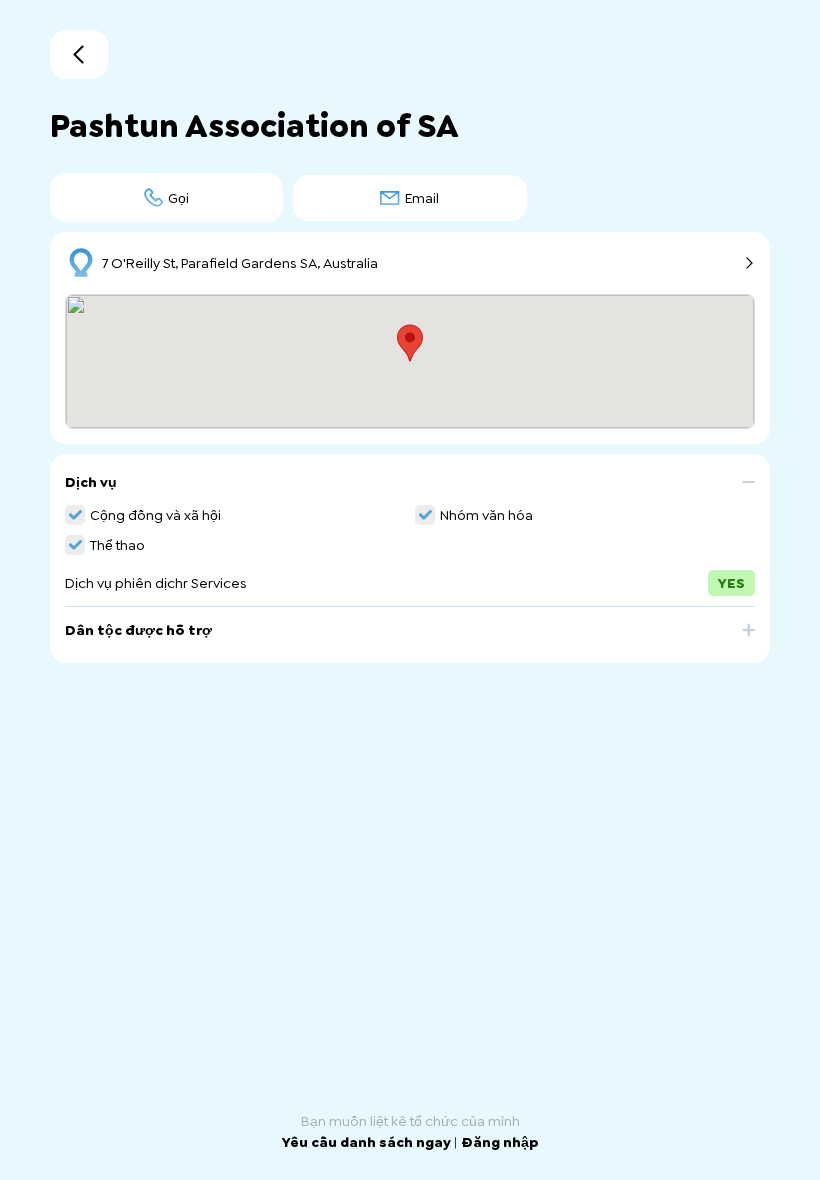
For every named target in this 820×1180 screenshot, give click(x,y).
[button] (410, 489)
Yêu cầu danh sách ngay (368, 1142)
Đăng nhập (500, 1142)
